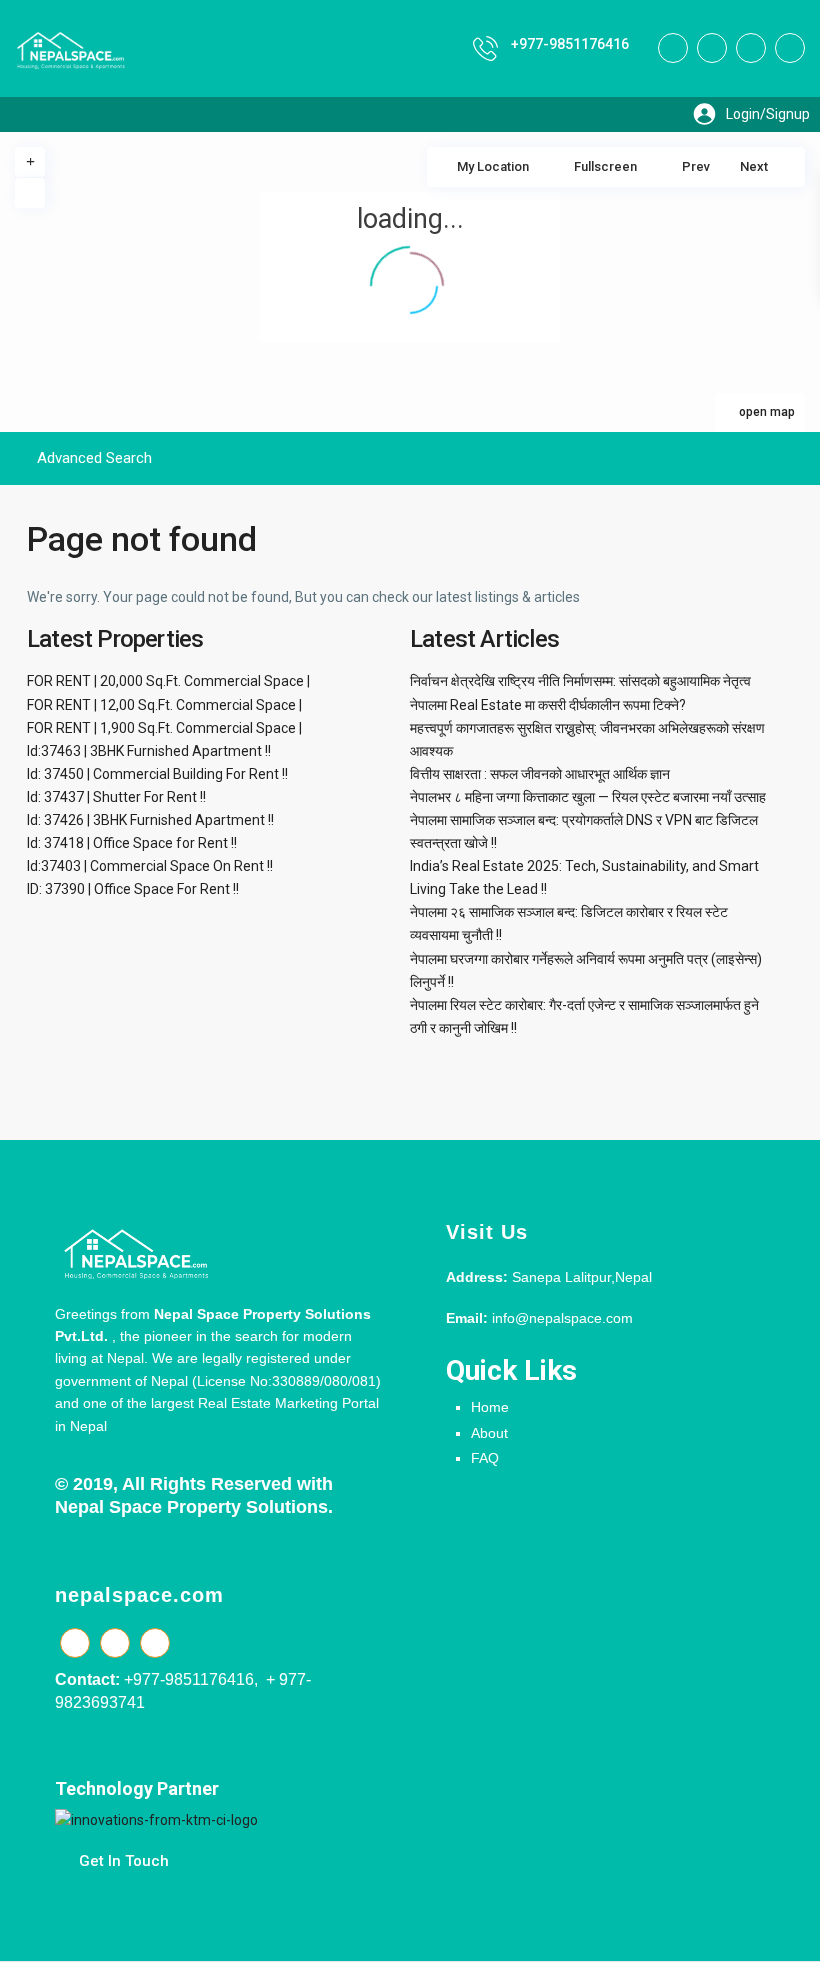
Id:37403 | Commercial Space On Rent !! (150, 866)
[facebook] (673, 48)
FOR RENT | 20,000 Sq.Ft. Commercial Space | (168, 681)
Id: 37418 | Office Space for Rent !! (132, 843)
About (489, 1433)
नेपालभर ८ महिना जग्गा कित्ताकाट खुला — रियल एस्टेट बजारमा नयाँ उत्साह (588, 797)
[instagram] (790, 48)
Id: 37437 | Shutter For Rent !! (116, 797)
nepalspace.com (139, 1595)
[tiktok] (712, 48)
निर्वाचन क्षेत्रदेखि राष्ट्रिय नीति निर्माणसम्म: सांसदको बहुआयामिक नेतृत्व (580, 681)
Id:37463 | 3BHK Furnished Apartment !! (149, 751)
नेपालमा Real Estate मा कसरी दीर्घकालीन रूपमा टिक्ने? (548, 705)
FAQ (485, 1458)
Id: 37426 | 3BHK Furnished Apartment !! (150, 820)
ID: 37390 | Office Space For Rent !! (133, 889)
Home (490, 1407)
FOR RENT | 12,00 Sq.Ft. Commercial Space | (164, 705)
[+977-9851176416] (485, 48)
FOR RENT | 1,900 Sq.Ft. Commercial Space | (164, 728)
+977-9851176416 (570, 44)
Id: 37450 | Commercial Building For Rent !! (157, 774)
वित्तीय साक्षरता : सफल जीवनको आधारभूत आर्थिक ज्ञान (540, 774)
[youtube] (751, 48)
